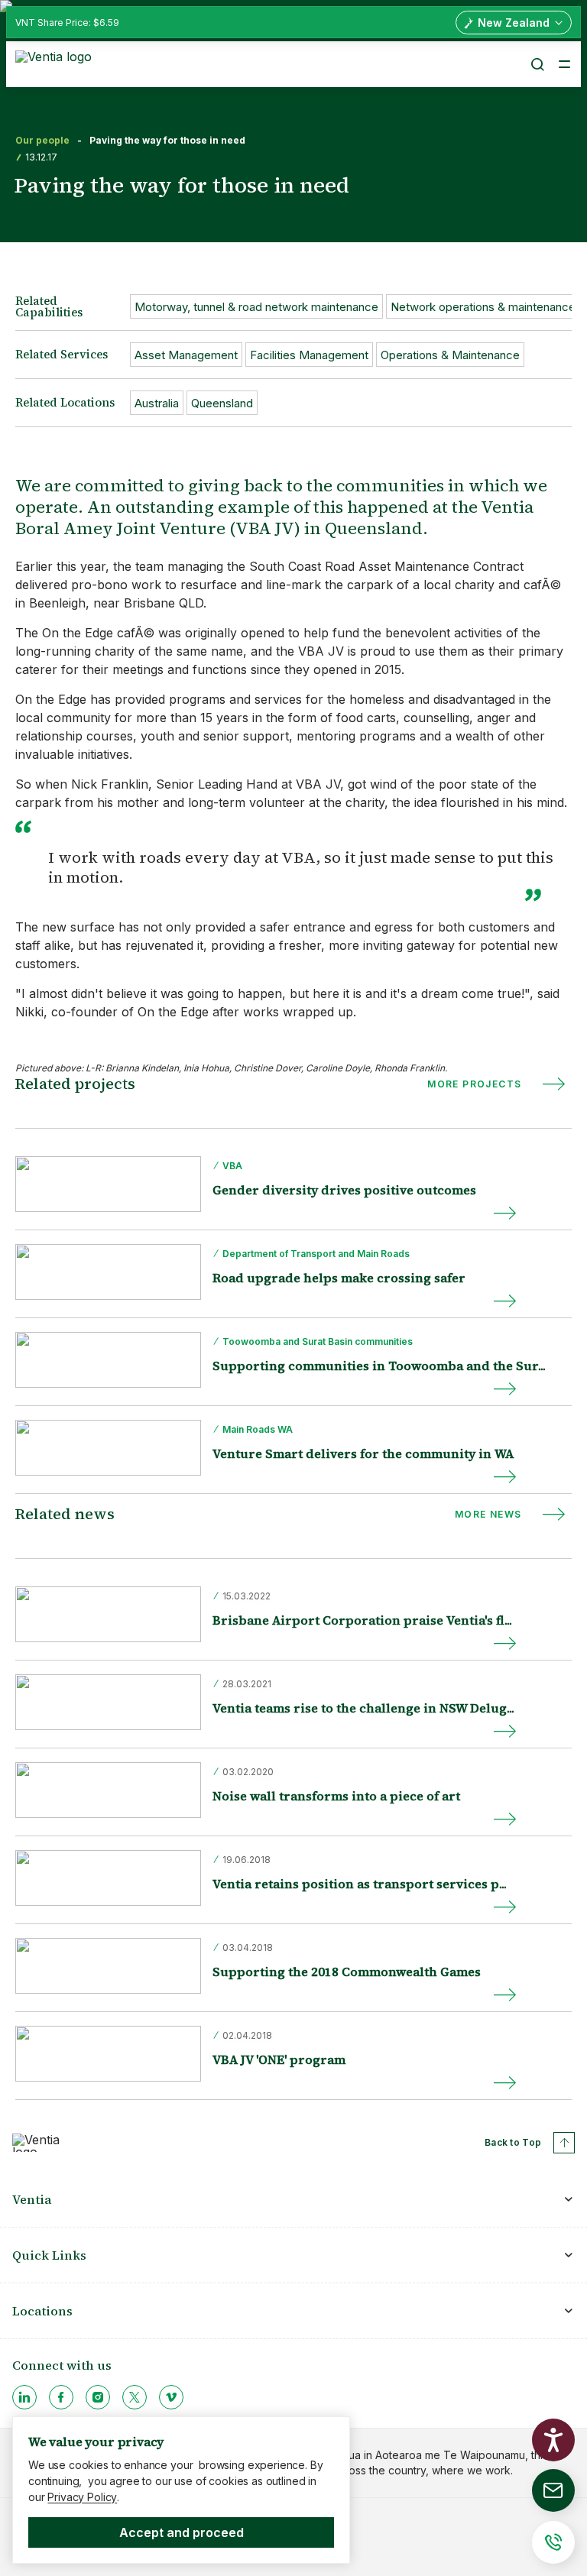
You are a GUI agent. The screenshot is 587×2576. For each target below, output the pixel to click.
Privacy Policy (82, 2497)
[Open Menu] (564, 64)
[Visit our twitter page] (135, 2397)
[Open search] (537, 64)
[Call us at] (553, 2542)
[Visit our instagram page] (98, 2397)
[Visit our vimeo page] (171, 2397)
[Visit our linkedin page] (24, 2397)
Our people (42, 141)
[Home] (56, 63)
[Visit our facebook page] (61, 2397)
